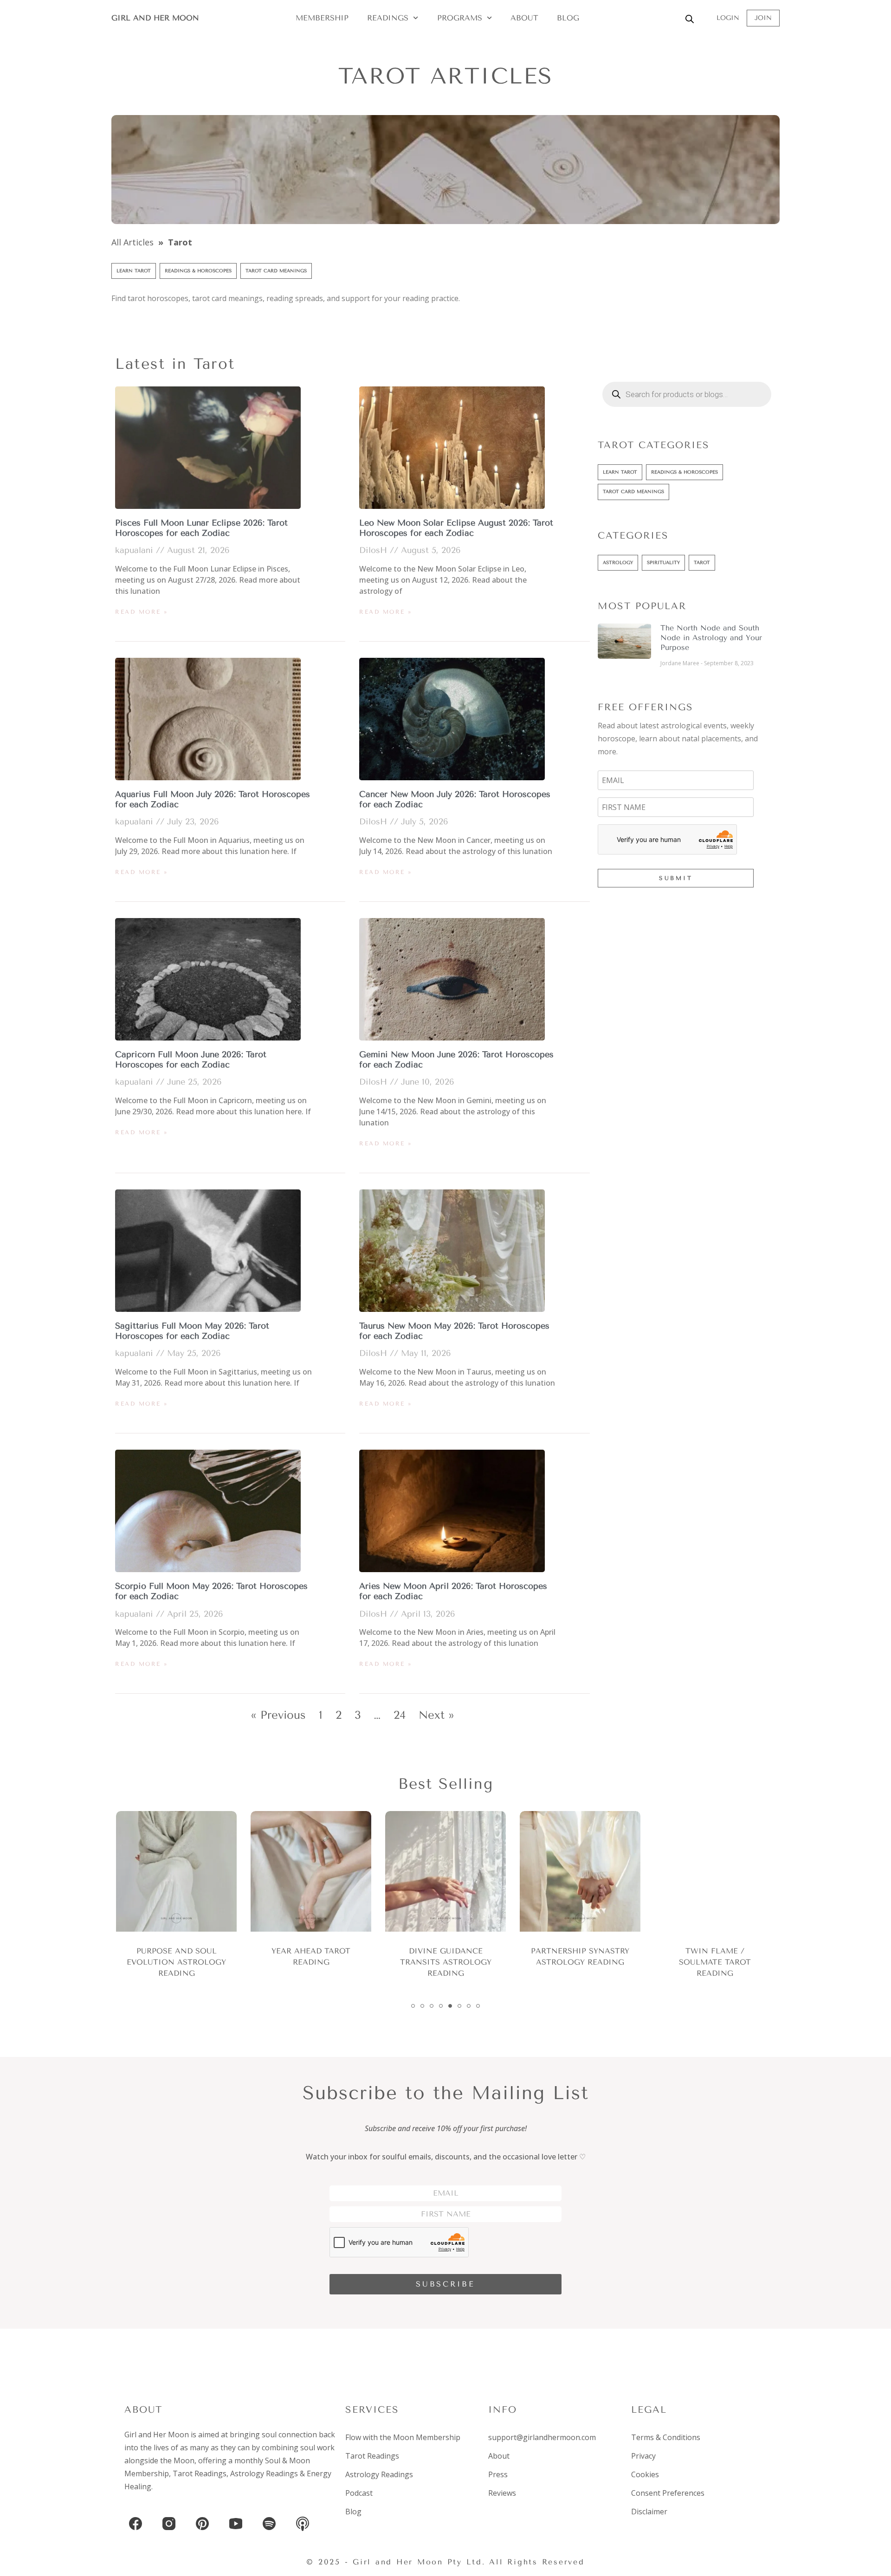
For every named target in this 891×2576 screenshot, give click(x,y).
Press (498, 2474)
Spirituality (663, 562)
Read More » (142, 612)
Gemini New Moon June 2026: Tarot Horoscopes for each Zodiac (456, 1060)
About (524, 18)
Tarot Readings (200, 2473)
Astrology (618, 562)
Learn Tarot (134, 271)
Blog (568, 18)
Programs (460, 18)
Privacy (643, 2456)
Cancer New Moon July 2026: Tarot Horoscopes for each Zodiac (455, 799)
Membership (322, 18)
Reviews (502, 2493)
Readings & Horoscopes (198, 271)
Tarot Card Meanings (276, 271)
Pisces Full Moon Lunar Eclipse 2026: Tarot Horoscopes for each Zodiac (201, 528)
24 (400, 1715)
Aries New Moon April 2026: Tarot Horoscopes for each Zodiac (453, 1591)
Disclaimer (649, 2512)
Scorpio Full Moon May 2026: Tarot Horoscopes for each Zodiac (211, 1591)
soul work (317, 2448)
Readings (388, 18)
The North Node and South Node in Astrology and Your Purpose (711, 638)
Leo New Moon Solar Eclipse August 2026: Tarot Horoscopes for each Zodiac (456, 528)
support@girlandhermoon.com (542, 2437)
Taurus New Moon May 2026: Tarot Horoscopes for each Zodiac (454, 1331)
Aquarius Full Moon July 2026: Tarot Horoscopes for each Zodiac (213, 799)
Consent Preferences (668, 2493)
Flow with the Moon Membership (403, 2437)
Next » (436, 1715)
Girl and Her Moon (155, 18)
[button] (413, 2006)
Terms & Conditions (666, 2437)
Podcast (359, 2493)
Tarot (702, 562)
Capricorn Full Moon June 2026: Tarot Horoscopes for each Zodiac (191, 1060)
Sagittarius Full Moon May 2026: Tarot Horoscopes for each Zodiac (192, 1331)
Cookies (645, 2474)
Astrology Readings (264, 2473)
